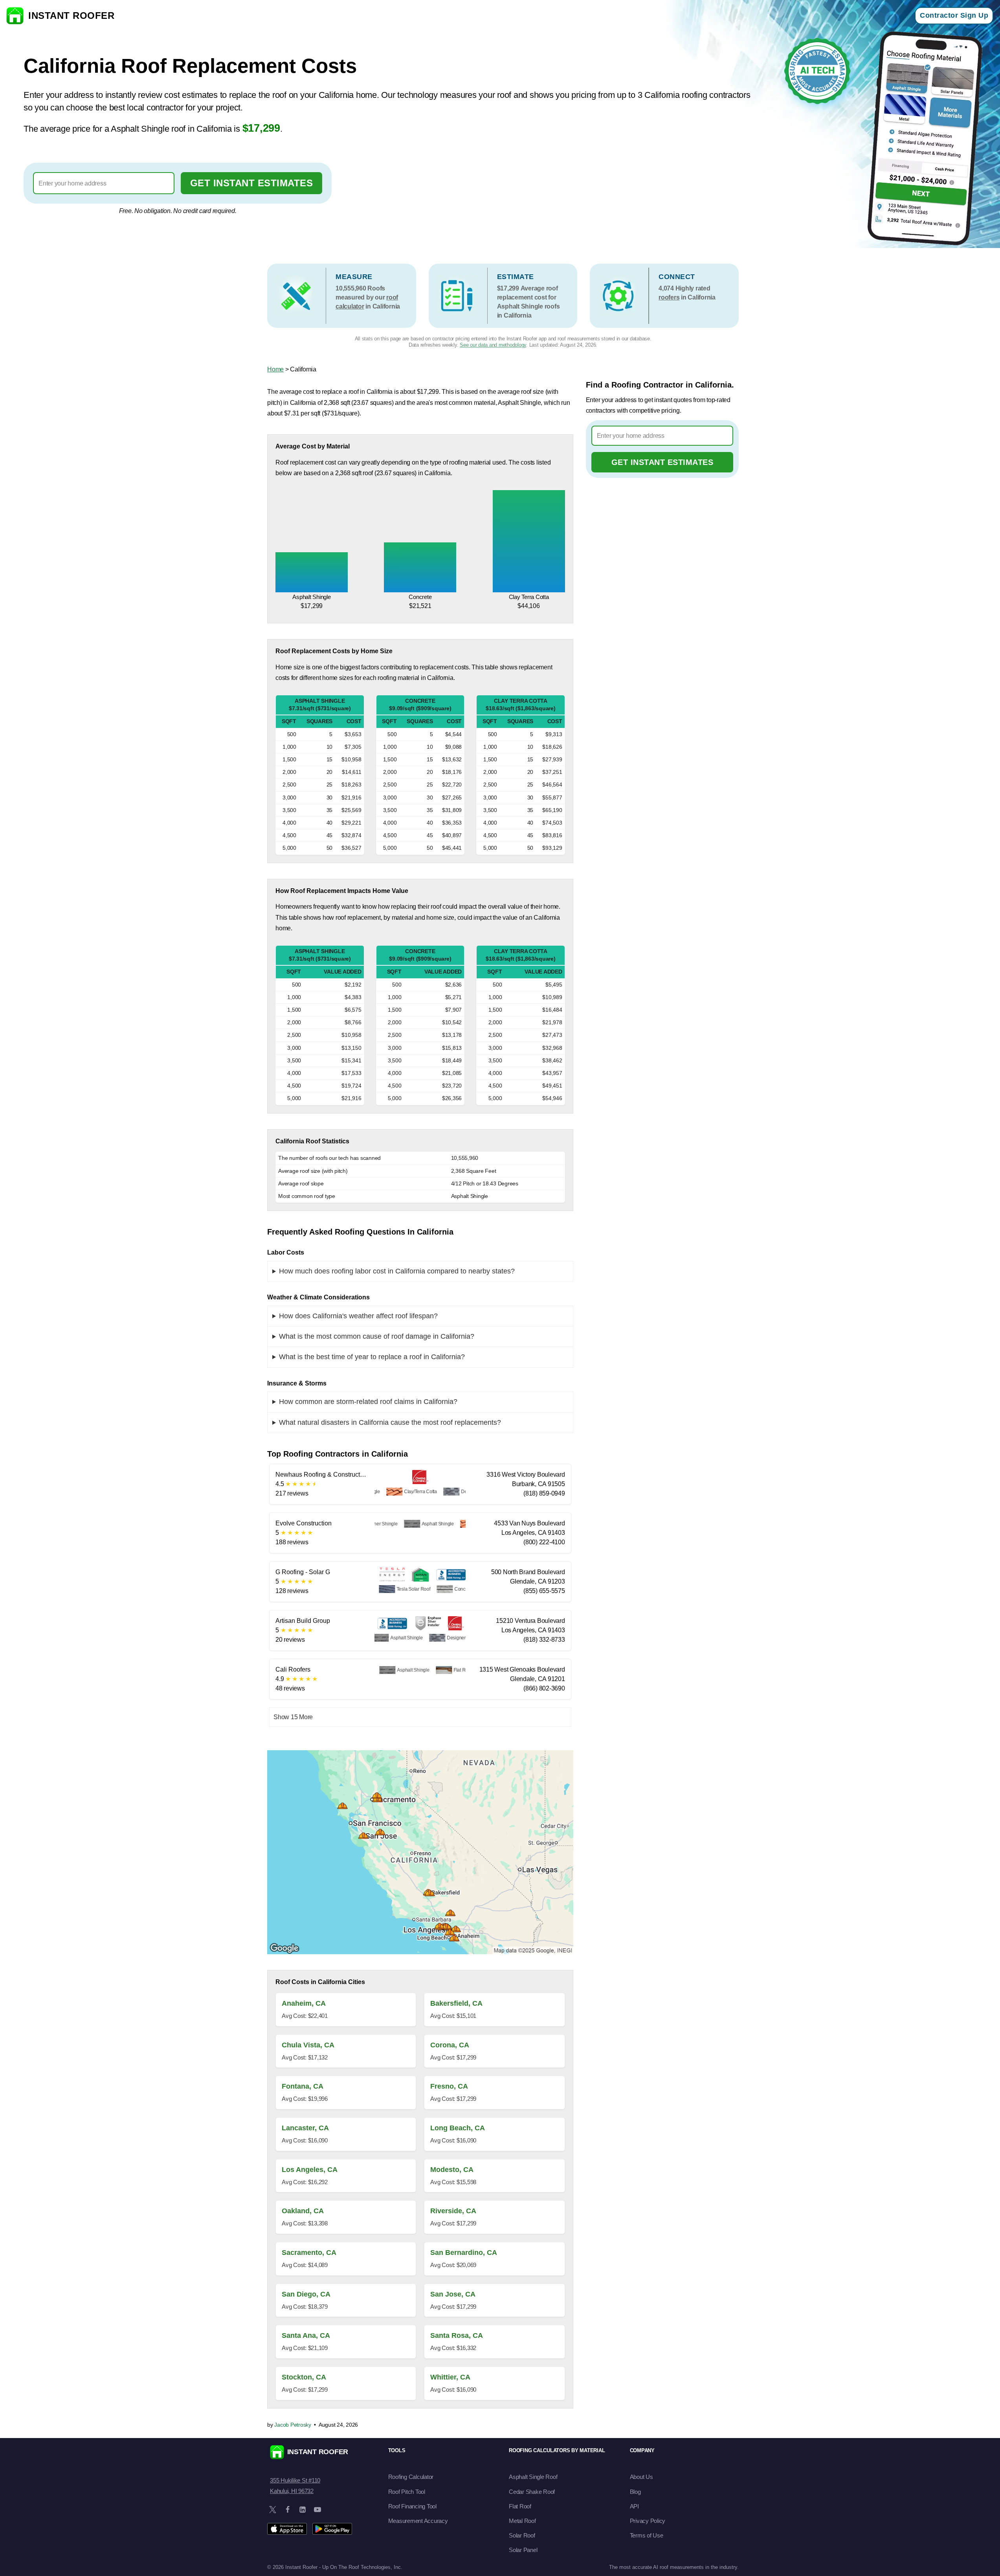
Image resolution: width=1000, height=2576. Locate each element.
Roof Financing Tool (412, 2506)
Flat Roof (520, 2506)
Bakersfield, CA (456, 2003)
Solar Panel (523, 2550)
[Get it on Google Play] (332, 2529)
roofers (669, 297)
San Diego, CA (306, 2294)
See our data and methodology (493, 345)
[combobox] (104, 183)
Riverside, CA (453, 2211)
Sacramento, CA (309, 2253)
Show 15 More (293, 1717)
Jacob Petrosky (293, 2425)
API (634, 2506)
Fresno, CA (449, 2086)
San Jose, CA (453, 2294)
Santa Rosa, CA (457, 2335)
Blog (635, 2492)
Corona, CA (450, 2045)
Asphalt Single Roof (533, 2477)
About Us (641, 2477)
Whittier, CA (450, 2377)
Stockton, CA (304, 2377)
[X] (273, 2510)
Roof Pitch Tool (407, 2492)
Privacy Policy (648, 2521)
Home (275, 369)
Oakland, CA (303, 2211)
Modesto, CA (452, 2170)
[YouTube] (317, 2510)
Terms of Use (647, 2535)
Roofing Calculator (411, 2477)
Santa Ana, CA (306, 2335)
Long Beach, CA (458, 2128)
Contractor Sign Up (954, 15)
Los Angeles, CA (310, 2170)
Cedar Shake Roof (532, 2492)
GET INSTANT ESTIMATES (252, 183)
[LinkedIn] (303, 2510)
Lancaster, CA (305, 2128)
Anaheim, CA (304, 2003)
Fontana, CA (303, 2086)
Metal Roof (522, 2521)
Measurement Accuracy (418, 2521)
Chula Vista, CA (308, 2045)
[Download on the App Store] (287, 2529)
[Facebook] (288, 2510)
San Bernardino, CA (464, 2253)
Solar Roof (522, 2535)
